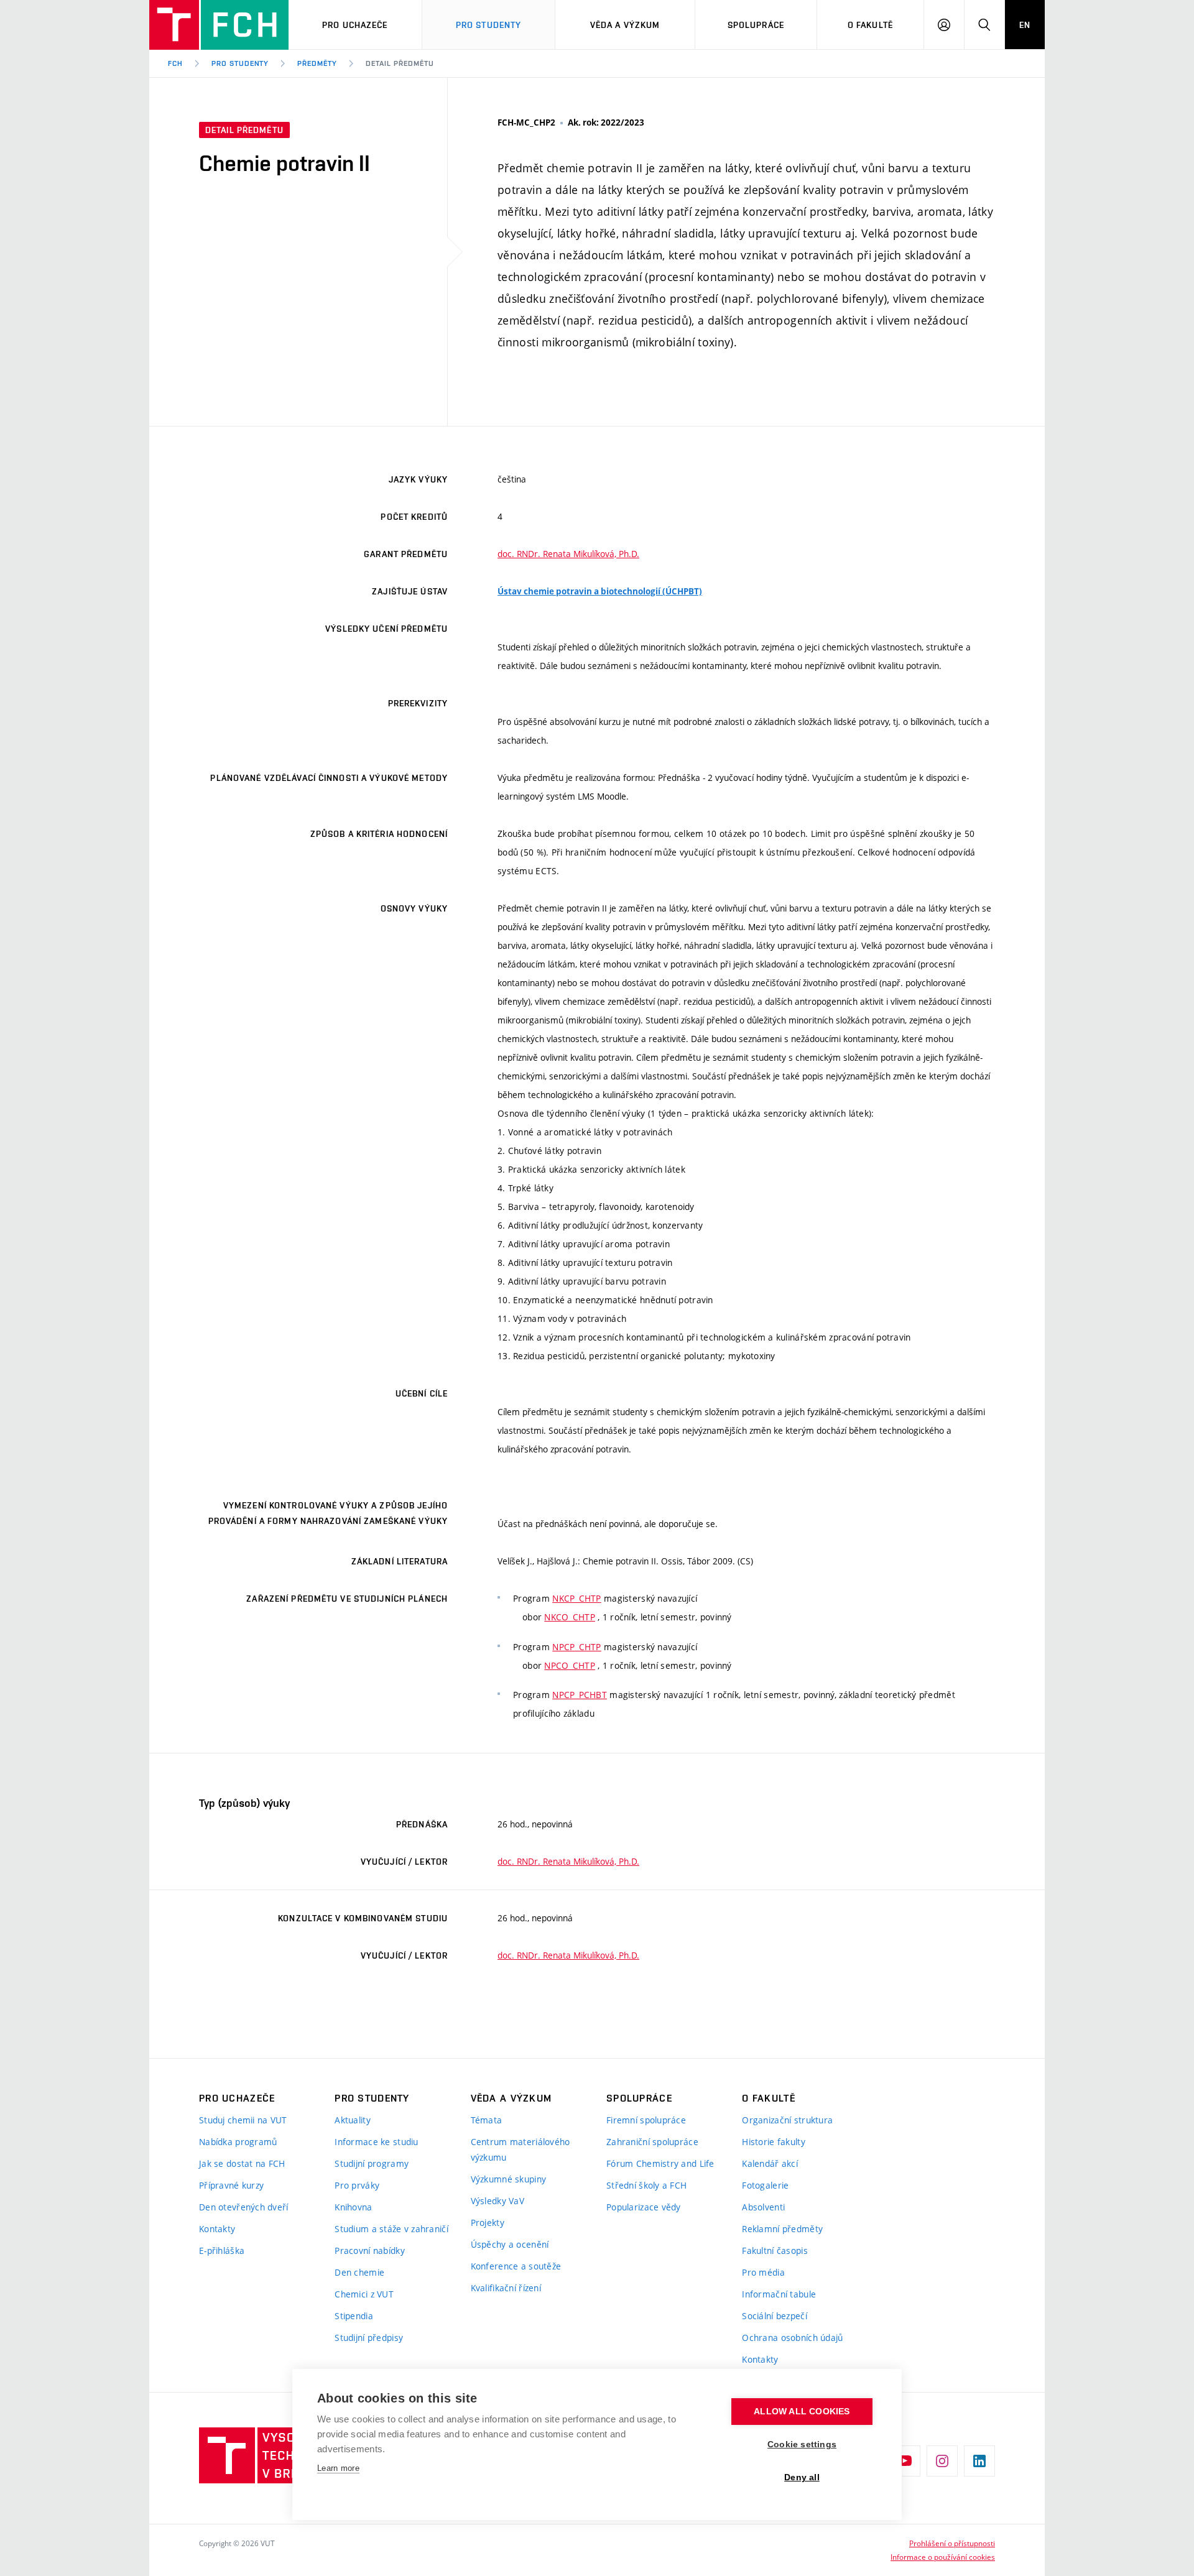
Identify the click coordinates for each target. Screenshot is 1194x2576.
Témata (487, 2120)
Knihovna (353, 2207)
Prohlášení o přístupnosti (952, 2543)
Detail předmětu (400, 63)
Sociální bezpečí (774, 2316)
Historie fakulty (773, 2142)
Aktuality (353, 2120)
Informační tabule (779, 2294)
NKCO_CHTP (570, 1617)
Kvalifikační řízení (506, 2288)
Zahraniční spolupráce (652, 2142)
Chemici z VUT (364, 2294)
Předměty (317, 63)
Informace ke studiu (376, 2142)
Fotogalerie (765, 2185)
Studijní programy (372, 2163)
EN (1025, 25)
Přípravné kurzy (231, 2185)
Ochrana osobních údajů (792, 2338)
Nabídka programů (238, 2142)
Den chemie (359, 2272)
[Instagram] (942, 2461)
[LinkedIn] (979, 2461)
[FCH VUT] (219, 25)
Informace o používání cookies (943, 2557)
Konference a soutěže (516, 2266)
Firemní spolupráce (646, 2120)
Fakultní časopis (775, 2251)
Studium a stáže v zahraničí (391, 2229)
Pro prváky (357, 2185)
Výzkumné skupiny (508, 2179)
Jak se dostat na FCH (242, 2163)
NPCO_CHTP (570, 1665)
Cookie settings (802, 2444)
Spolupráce (756, 25)
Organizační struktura (787, 2120)
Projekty (488, 2223)
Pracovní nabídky (369, 2251)
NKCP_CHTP (577, 1598)
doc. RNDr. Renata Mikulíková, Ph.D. (568, 554)
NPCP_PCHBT (580, 1695)
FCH (175, 63)
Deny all (802, 2477)
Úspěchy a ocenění (510, 2244)
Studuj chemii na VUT (243, 2120)
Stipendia (354, 2316)
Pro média (763, 2272)
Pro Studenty (488, 25)
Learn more (338, 2468)
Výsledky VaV (497, 2201)
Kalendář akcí (770, 2163)
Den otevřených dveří (244, 2207)
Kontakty (217, 2229)
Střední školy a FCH (646, 2185)
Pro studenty (240, 63)
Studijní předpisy (369, 2338)
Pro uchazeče (355, 25)
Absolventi (763, 2207)
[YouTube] (905, 2461)
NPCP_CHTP (577, 1647)
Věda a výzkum (625, 25)
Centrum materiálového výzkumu (521, 2149)
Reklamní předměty (782, 2229)
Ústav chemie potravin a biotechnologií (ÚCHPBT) (600, 591)
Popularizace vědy (644, 2207)
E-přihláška (222, 2251)
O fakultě (870, 25)
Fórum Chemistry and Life (660, 2163)
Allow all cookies (802, 2412)
